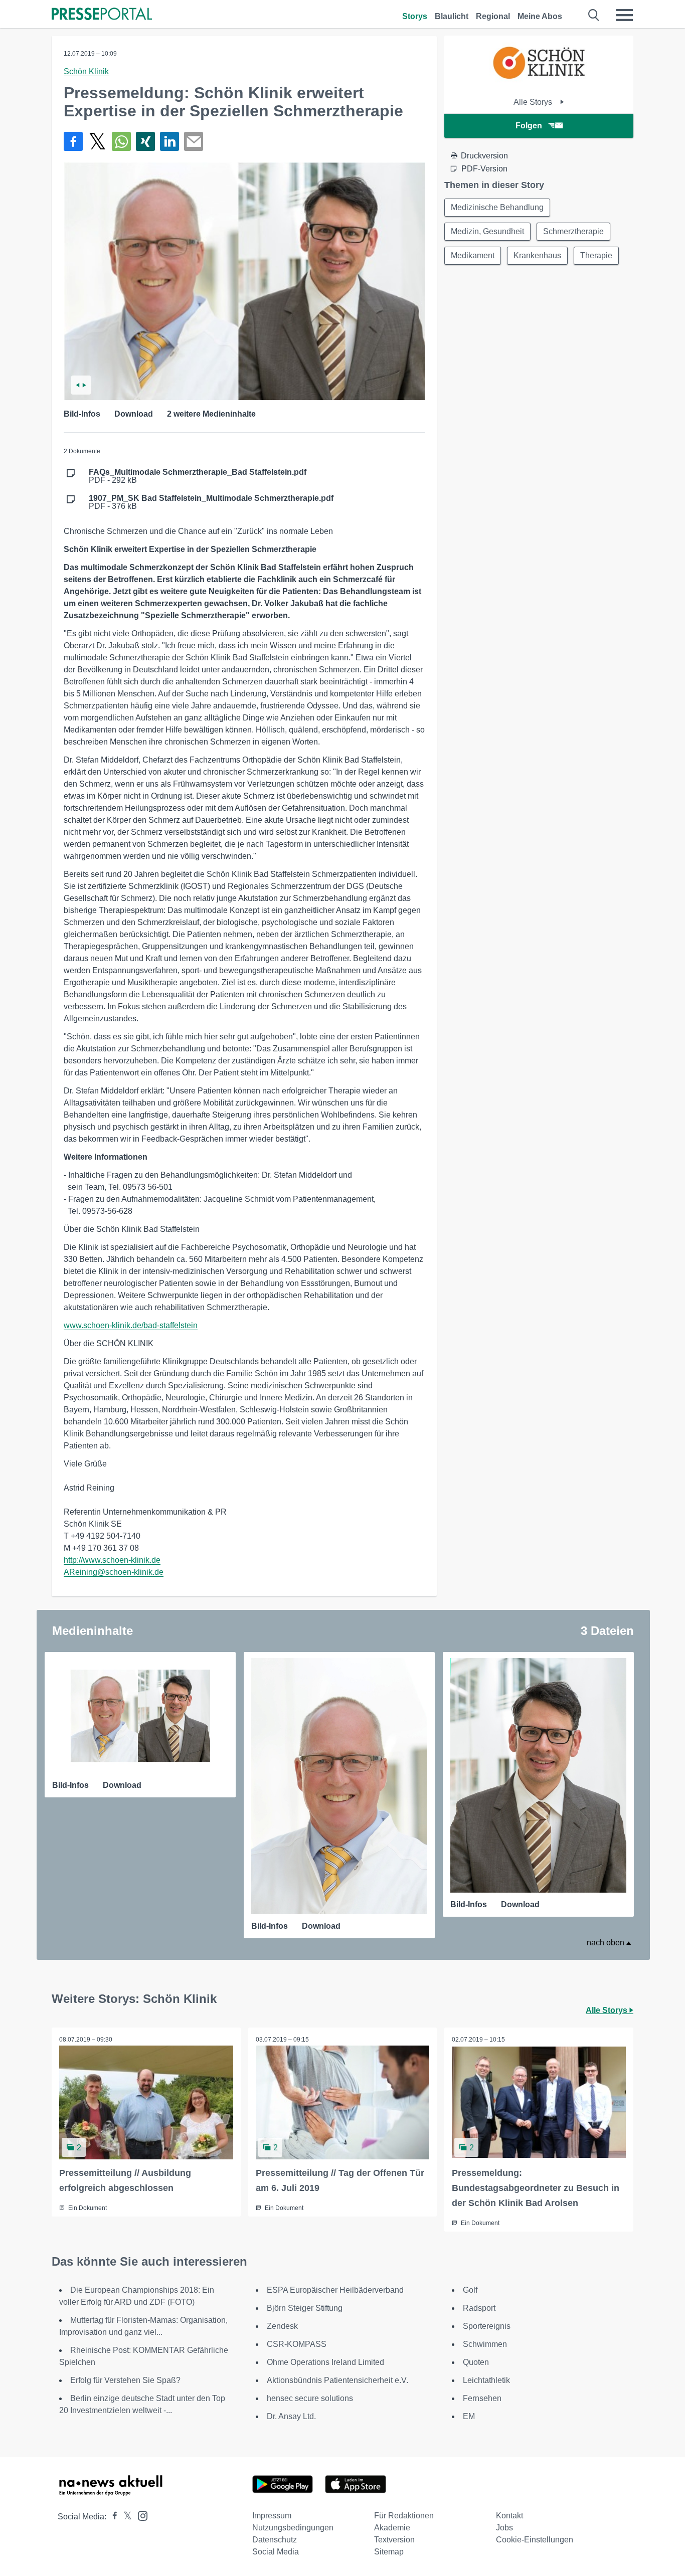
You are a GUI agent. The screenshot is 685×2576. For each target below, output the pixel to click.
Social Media (276, 2552)
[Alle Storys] (539, 81)
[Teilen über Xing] (145, 141)
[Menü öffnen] (624, 15)
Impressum (272, 2516)
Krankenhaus (537, 255)
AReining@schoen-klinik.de (114, 1572)
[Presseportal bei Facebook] (112, 2517)
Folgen (529, 126)
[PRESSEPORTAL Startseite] (102, 15)
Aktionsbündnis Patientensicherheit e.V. (337, 2380)
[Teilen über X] (97, 141)
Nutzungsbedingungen (293, 2528)
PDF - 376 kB (211, 502)
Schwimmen (485, 2344)
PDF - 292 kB (198, 476)
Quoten (476, 2362)
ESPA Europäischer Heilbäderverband (335, 2290)
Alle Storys (534, 102)
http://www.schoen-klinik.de (112, 1560)
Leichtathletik (486, 2380)
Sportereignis (487, 2326)
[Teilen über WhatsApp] (121, 141)
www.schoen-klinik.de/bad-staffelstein (131, 1325)
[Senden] (194, 141)
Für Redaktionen (404, 2516)
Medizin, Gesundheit (487, 231)
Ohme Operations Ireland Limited (325, 2362)
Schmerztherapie (573, 231)
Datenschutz (275, 2540)
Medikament (473, 255)
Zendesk (282, 2326)
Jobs (504, 2528)
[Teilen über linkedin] (169, 141)
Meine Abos (540, 16)
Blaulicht (452, 16)
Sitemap (389, 2552)
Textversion (394, 2540)
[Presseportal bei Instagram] (140, 2515)
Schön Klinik (86, 71)
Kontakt (509, 2516)
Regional (493, 16)
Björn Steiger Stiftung (305, 2308)
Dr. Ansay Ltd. (291, 2416)
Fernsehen (482, 2398)
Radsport (479, 2308)
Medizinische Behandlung (497, 207)
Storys (415, 16)
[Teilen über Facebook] (73, 141)
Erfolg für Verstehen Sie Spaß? (125, 2380)
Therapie (596, 255)
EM (469, 2416)
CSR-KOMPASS (297, 2344)
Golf (470, 2290)
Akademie (392, 2528)
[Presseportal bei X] (125, 2517)
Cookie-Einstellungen (535, 2540)
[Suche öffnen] (594, 15)
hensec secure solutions (310, 2398)
